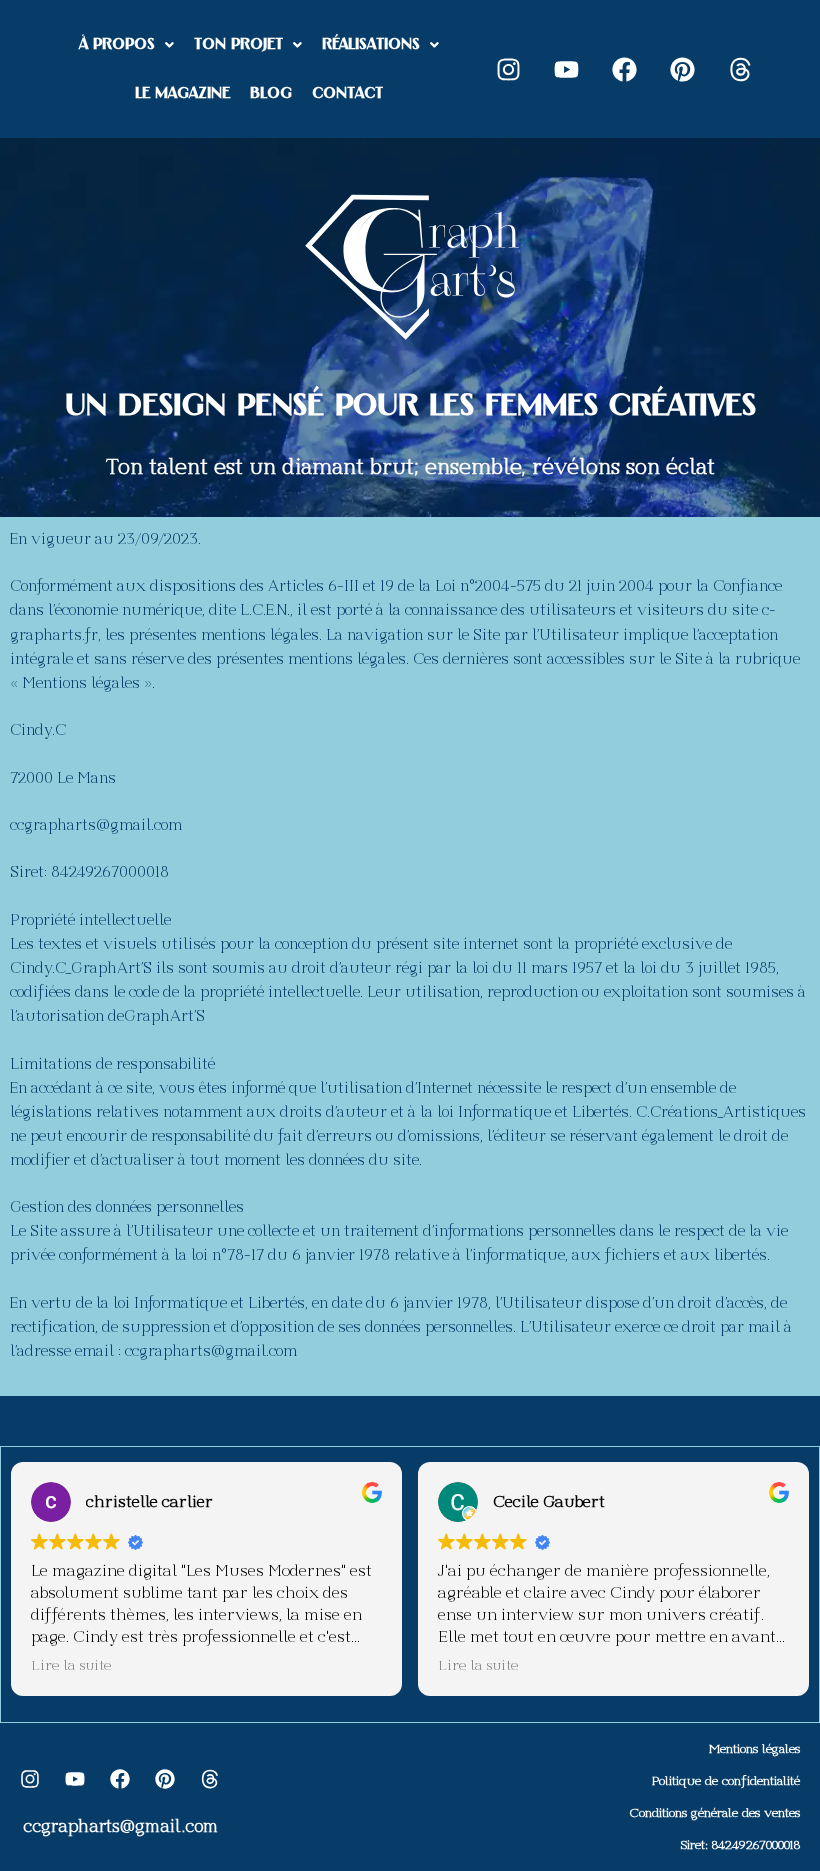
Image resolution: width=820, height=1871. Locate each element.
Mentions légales (754, 1749)
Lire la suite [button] (71, 1665)
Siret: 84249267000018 (740, 1845)
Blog (271, 93)
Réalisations (371, 44)
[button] (126, 44)
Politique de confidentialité (726, 1781)
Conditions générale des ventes (715, 1813)
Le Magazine (182, 93)
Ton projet (238, 44)
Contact (347, 93)
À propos (117, 44)
